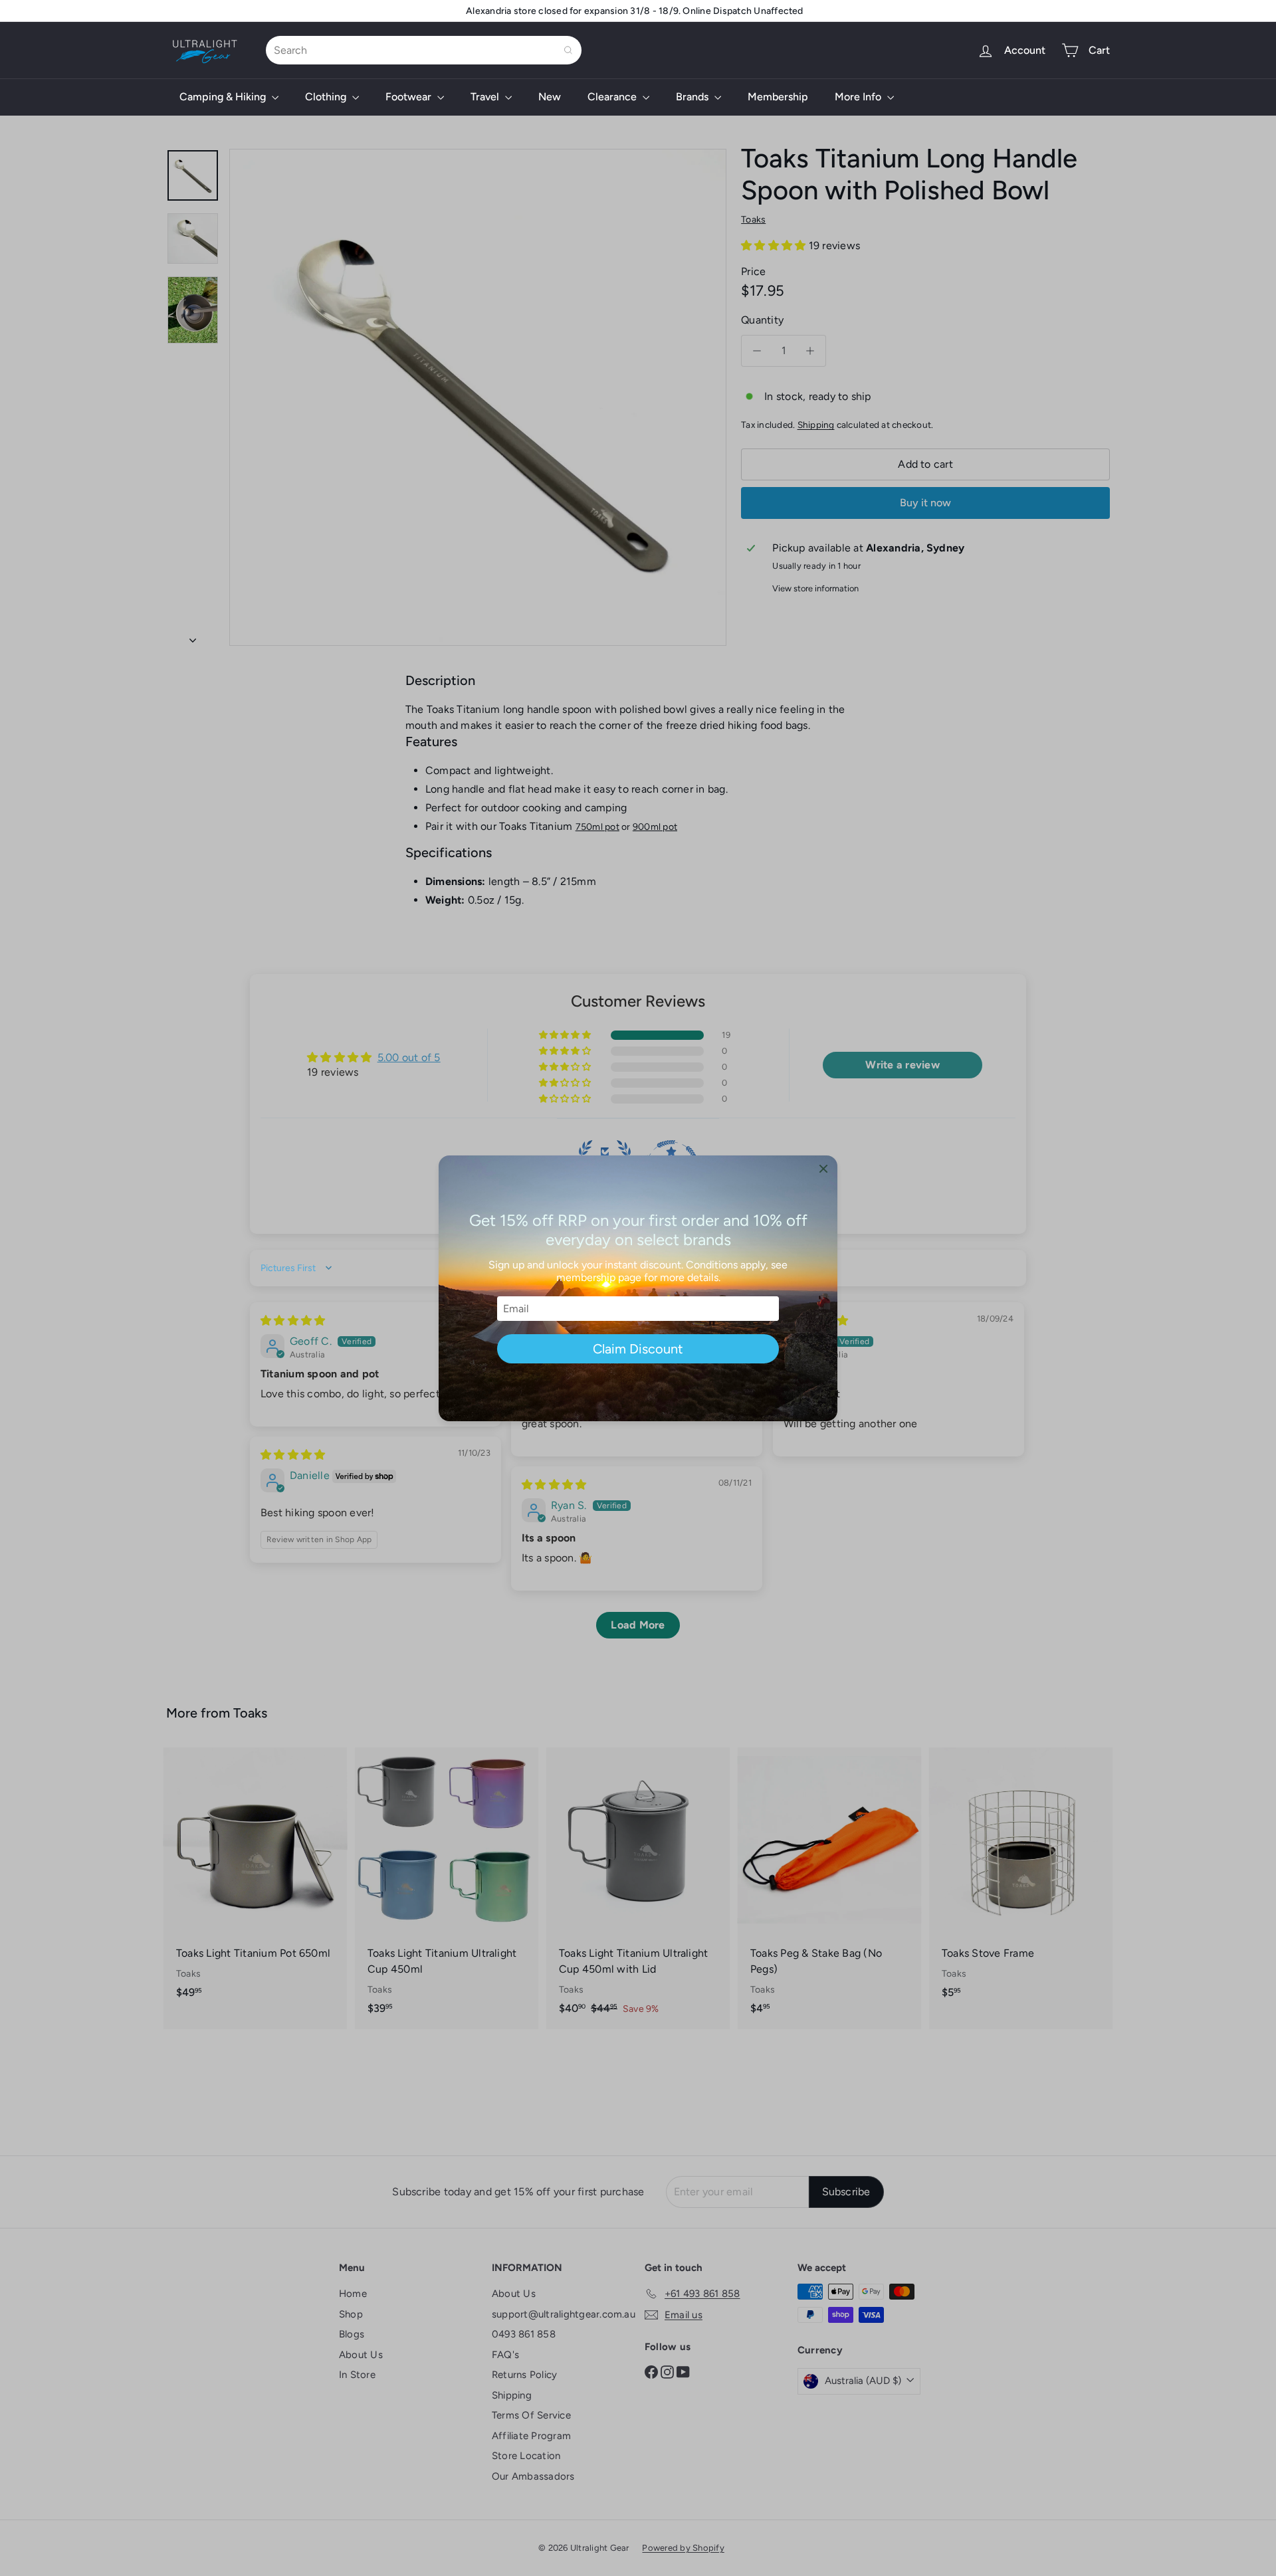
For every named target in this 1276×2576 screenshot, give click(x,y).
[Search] (568, 50)
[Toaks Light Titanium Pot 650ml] (255, 1880)
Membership (778, 97)
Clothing (327, 97)
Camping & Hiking (224, 97)
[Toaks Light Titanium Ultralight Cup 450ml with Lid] (638, 1888)
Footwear (410, 97)
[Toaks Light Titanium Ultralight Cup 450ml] (447, 1888)
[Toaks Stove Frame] (1021, 1880)
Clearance (613, 97)
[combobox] (424, 50)
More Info (859, 97)
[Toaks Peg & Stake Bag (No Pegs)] (829, 1888)
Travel (486, 97)
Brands (693, 97)
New (550, 97)
